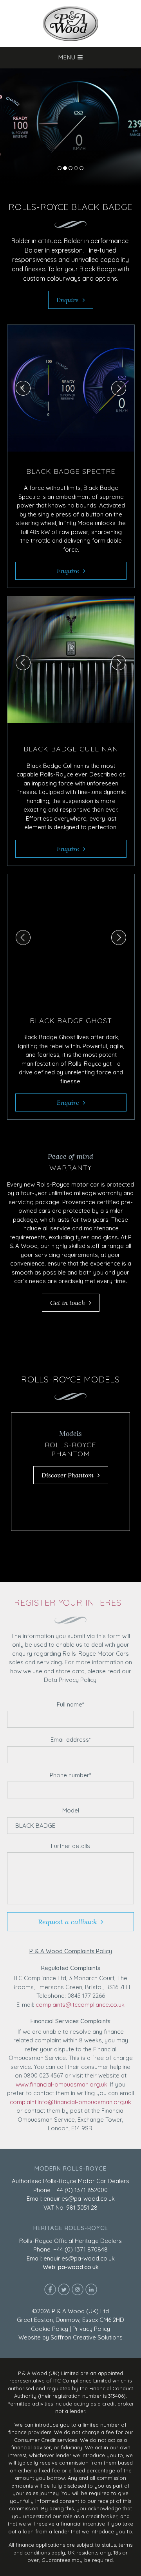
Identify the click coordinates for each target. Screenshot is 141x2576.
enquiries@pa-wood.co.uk (79, 2199)
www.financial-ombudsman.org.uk (61, 2084)
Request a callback (67, 1922)
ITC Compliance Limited (82, 2381)
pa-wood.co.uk (78, 2267)
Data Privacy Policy (70, 1680)
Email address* (71, 1740)
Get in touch (68, 1303)
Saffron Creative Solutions (87, 2337)
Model (71, 1810)
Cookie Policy (50, 2329)
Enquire (68, 300)
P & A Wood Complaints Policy (71, 1951)
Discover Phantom (68, 1475)
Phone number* (70, 1775)
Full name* (70, 1704)
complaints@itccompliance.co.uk (80, 2005)
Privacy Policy (91, 2329)
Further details (70, 1846)
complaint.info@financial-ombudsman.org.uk (70, 2102)
